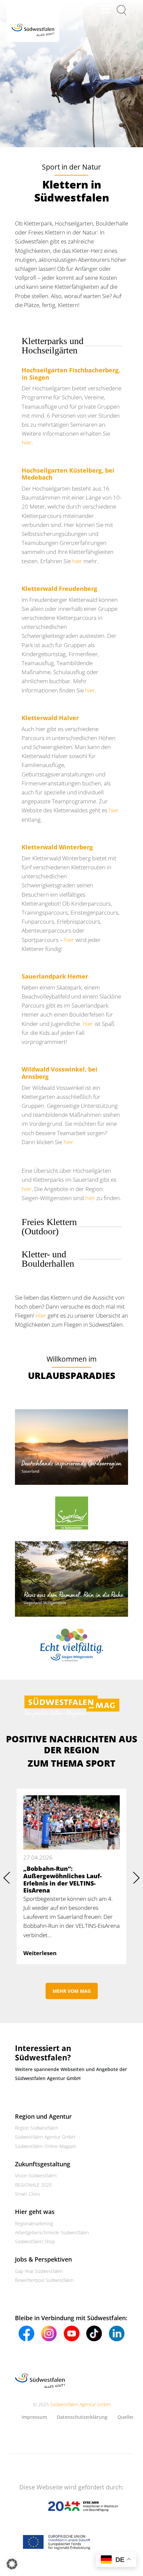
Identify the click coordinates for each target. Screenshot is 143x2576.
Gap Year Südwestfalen (39, 2271)
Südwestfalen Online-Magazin (46, 2146)
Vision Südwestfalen (36, 2175)
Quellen (126, 2417)
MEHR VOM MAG (72, 1991)
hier (27, 442)
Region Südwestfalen (37, 2128)
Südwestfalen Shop (35, 2241)
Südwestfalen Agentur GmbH (45, 2137)
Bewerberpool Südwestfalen (44, 2280)
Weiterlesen (40, 1953)
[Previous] (7, 1877)
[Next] (136, 1877)
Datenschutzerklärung (82, 2417)
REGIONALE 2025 (33, 2184)
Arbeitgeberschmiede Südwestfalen (52, 2232)
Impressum (34, 2417)
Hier (88, 1024)
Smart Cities (28, 2194)
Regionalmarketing (34, 2223)
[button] (12, 2564)
